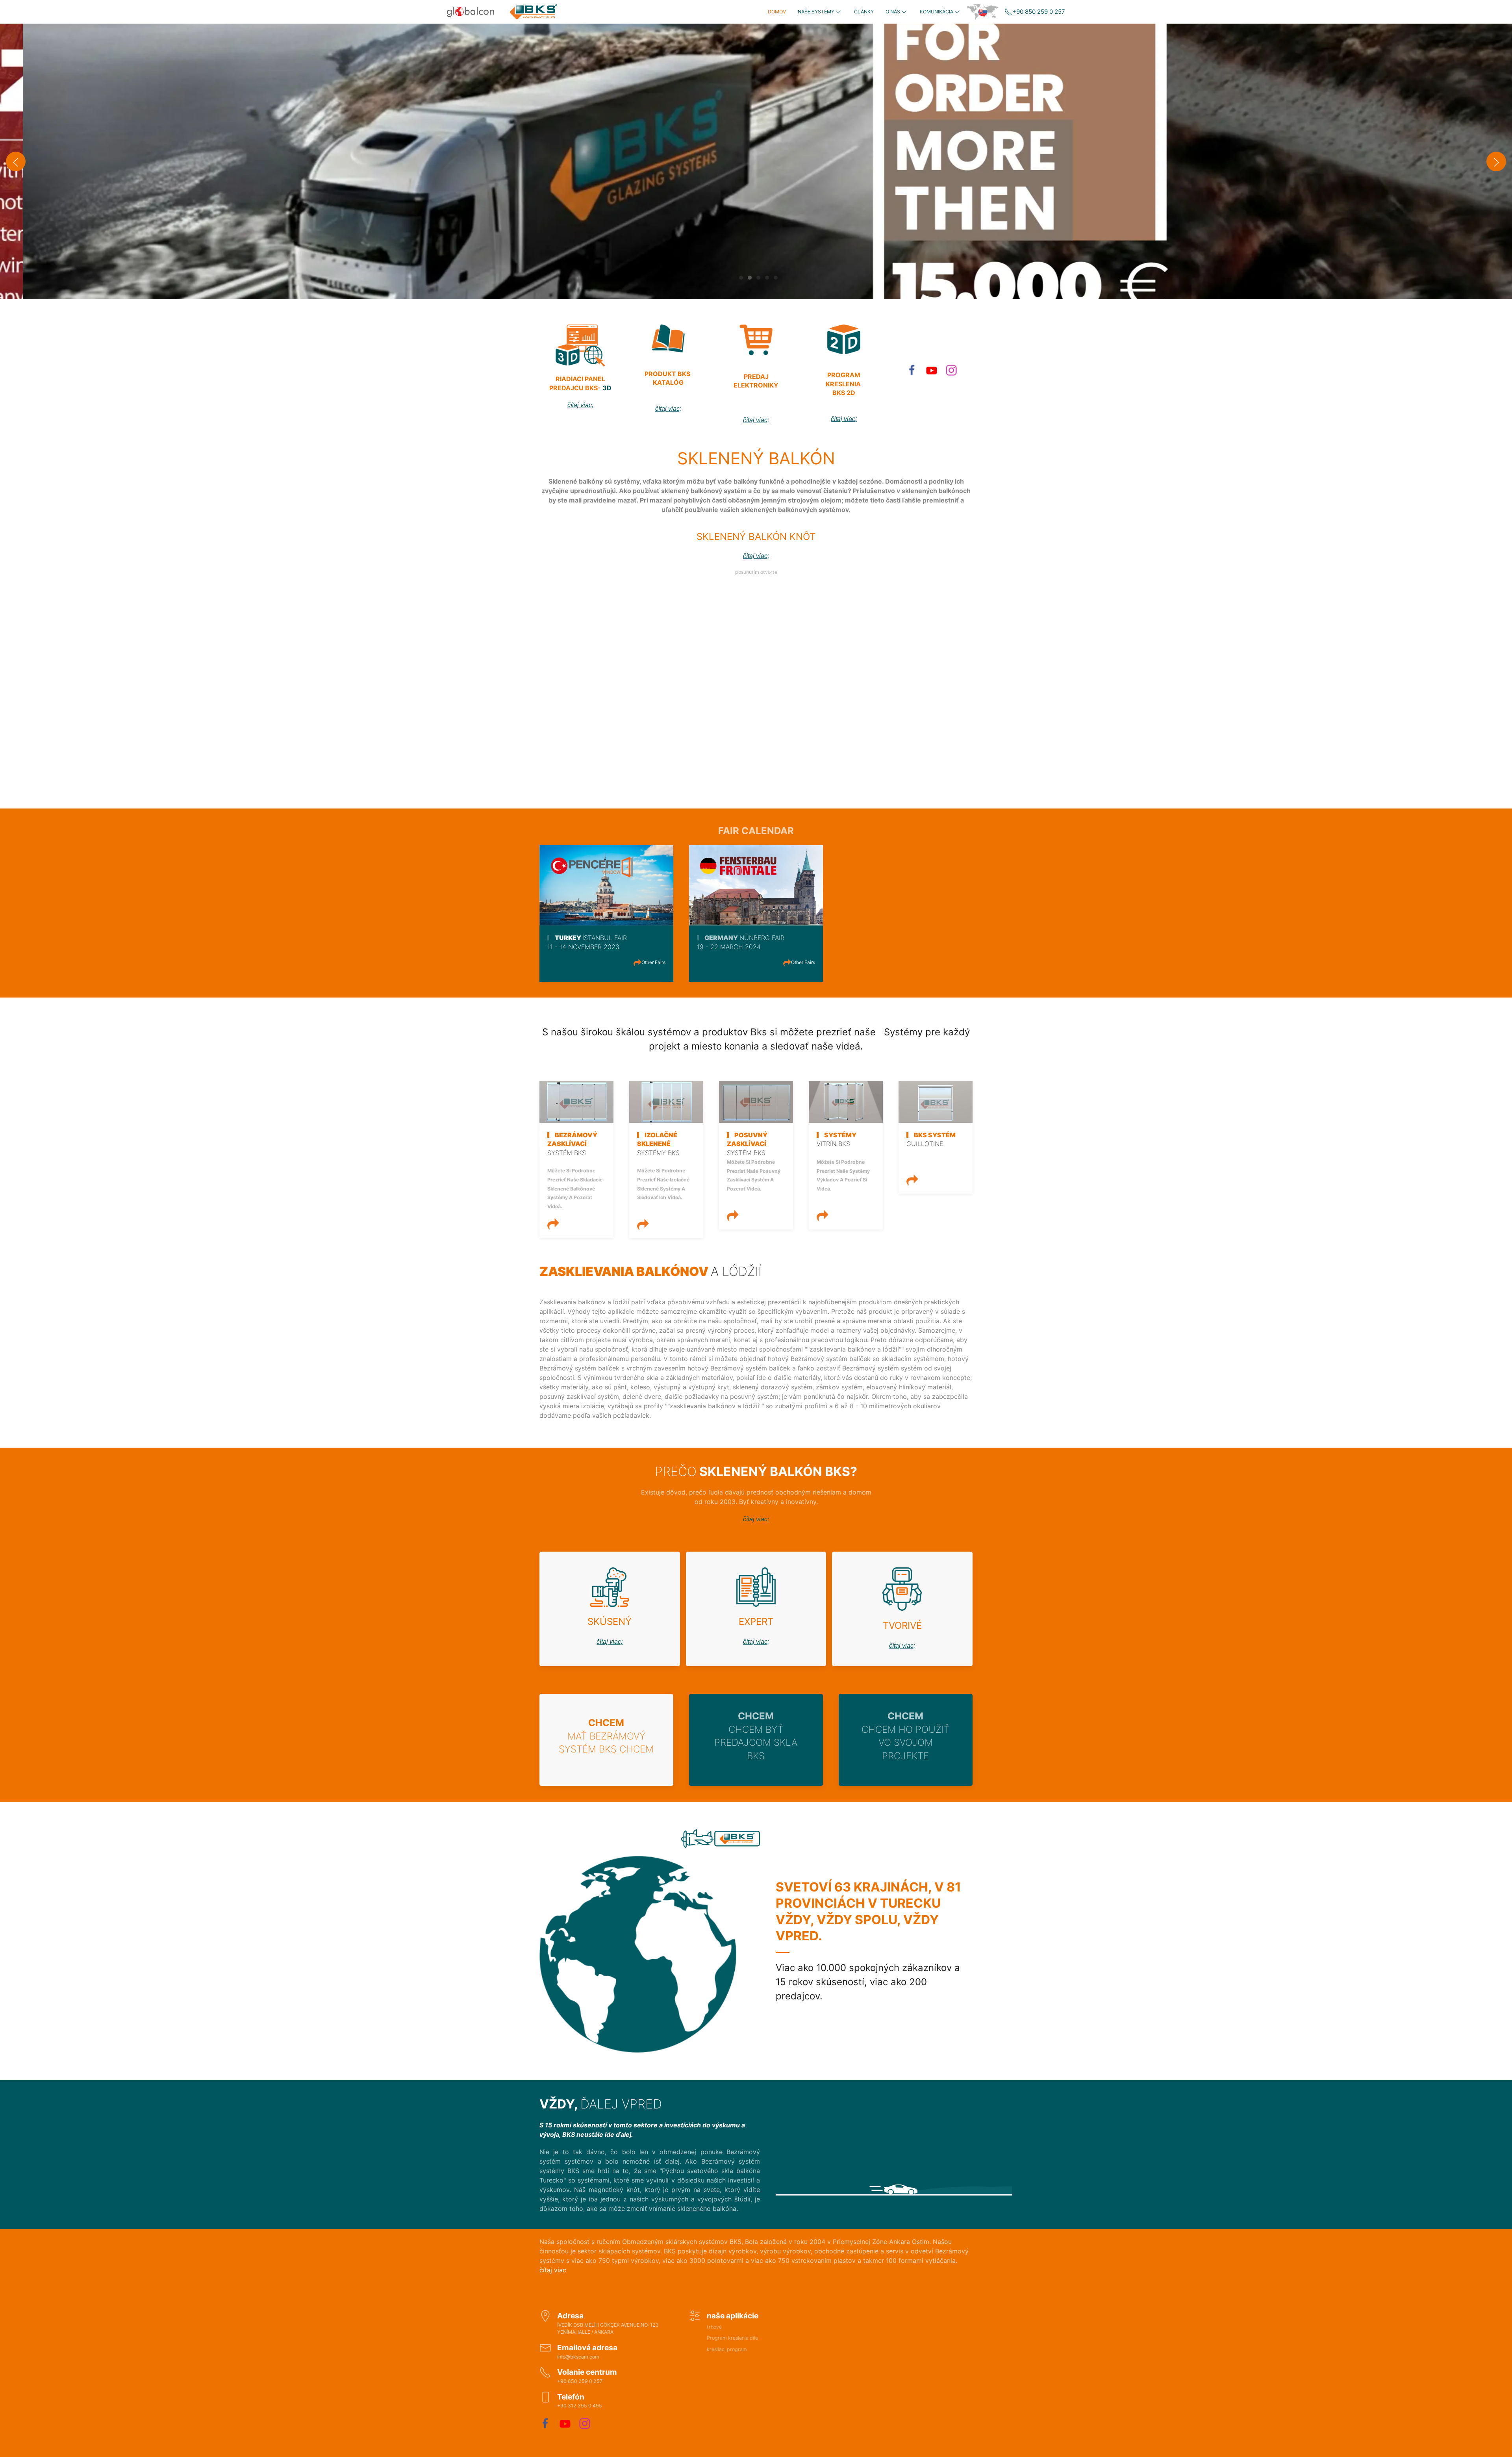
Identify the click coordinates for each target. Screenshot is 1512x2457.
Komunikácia (937, 12)
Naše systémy (816, 12)
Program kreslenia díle (732, 2338)
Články (864, 12)
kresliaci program (727, 2349)
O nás (893, 12)
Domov (777, 12)
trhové (714, 2327)
